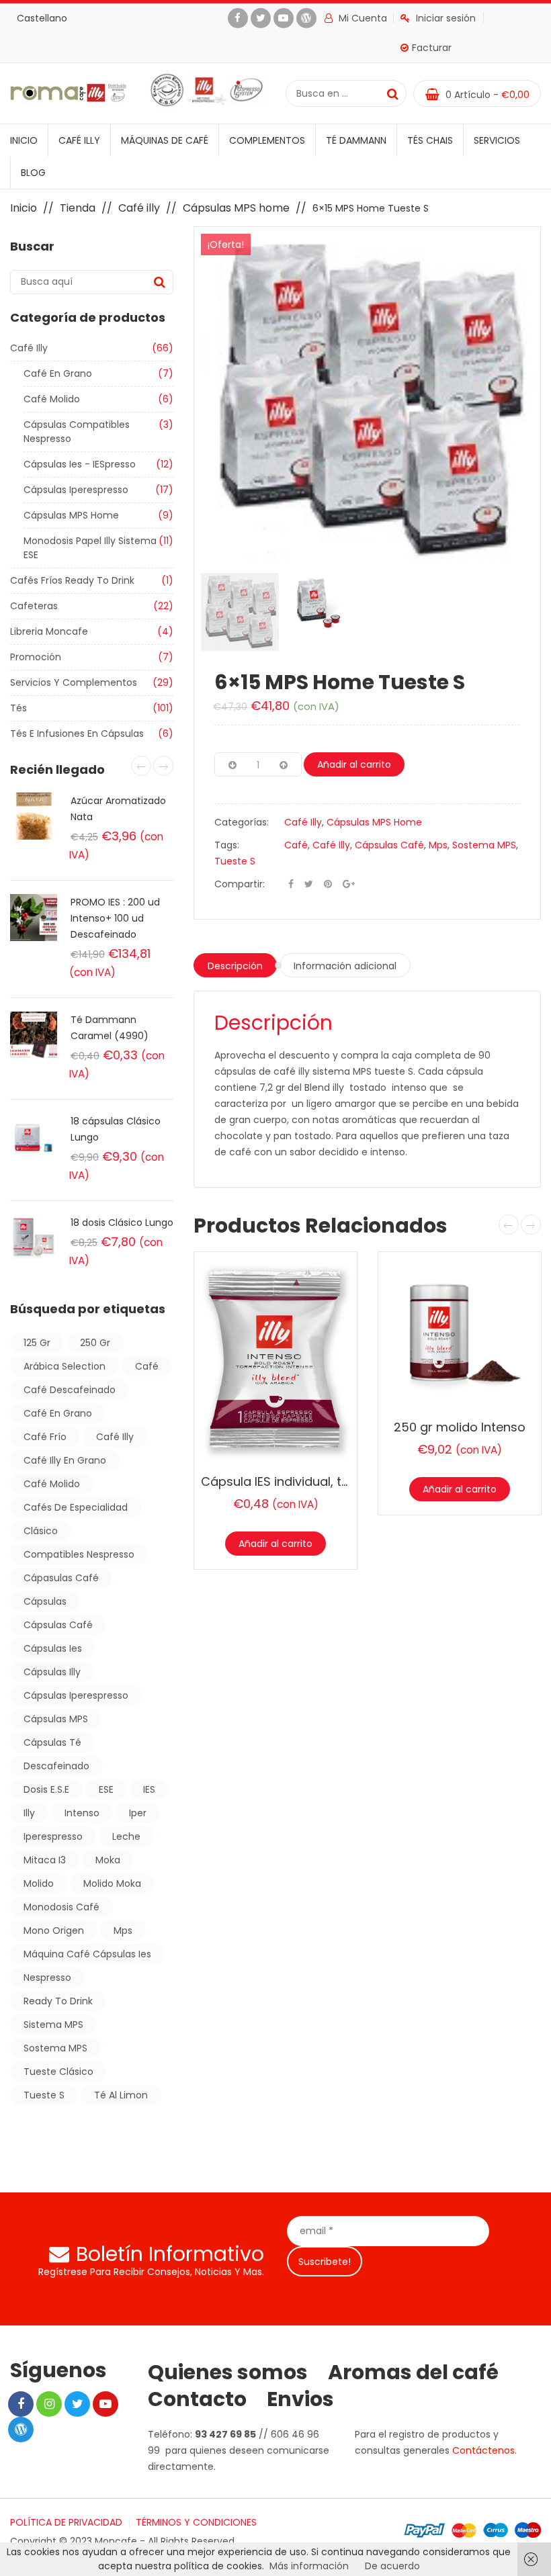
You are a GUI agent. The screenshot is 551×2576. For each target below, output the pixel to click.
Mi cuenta (362, 18)
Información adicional (345, 966)
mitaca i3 (45, 1860)
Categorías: (242, 822)
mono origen (54, 1930)
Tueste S (44, 2095)
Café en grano (58, 373)
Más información (309, 2566)
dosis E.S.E (46, 1789)
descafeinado (56, 1766)
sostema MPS (55, 2048)
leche (126, 1836)
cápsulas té (52, 1742)
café (147, 1366)
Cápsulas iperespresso (76, 490)
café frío (45, 1437)
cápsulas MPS (56, 1719)
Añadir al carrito (354, 764)
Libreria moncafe (49, 631)
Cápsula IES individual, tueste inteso (308, 1481)
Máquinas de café (165, 140)
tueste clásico (58, 2072)
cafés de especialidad (76, 1507)
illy (29, 1813)
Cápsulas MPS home (236, 208)
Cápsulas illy (52, 1672)
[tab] (235, 965)
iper (138, 1813)
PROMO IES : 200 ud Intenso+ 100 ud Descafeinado (115, 918)
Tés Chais (430, 140)
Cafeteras (34, 606)
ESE (106, 1789)
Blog (33, 173)
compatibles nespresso (79, 1554)
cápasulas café (61, 1578)
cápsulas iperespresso (76, 1695)
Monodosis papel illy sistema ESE (90, 548)
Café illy (79, 140)
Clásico (41, 1531)
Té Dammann (356, 140)
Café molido (52, 399)
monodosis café (61, 1907)
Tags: (227, 845)
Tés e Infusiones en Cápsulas (77, 734)
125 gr (37, 1343)
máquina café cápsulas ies (87, 1954)
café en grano (58, 1413)
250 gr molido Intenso (460, 1427)
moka (108, 1860)
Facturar (432, 48)
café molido (52, 1484)
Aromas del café (413, 2372)
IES (149, 1789)
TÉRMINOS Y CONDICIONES (196, 2522)
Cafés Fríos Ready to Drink (72, 580)
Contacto (197, 2399)
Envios (300, 2399)
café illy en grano (65, 1460)
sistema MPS (53, 2025)
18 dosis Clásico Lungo (122, 1223)
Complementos (267, 140)
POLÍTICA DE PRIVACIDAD (66, 2522)
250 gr (95, 1343)
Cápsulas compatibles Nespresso (77, 432)
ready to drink (58, 2001)
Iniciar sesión (446, 18)
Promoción (36, 657)
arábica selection (65, 1366)
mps (123, 1930)
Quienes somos (228, 2372)
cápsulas (45, 1601)
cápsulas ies (53, 1648)
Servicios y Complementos (74, 682)
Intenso (82, 1813)
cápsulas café (58, 1625)
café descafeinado (70, 1390)
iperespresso (53, 1836)
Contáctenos (483, 2450)
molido (39, 1883)
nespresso (47, 1978)
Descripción (235, 966)
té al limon (121, 2095)
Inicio (24, 140)
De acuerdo (392, 2566)
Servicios (497, 140)
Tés (18, 708)
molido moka (112, 1883)
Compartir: (240, 884)
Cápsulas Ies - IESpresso (80, 464)
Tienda (78, 208)
